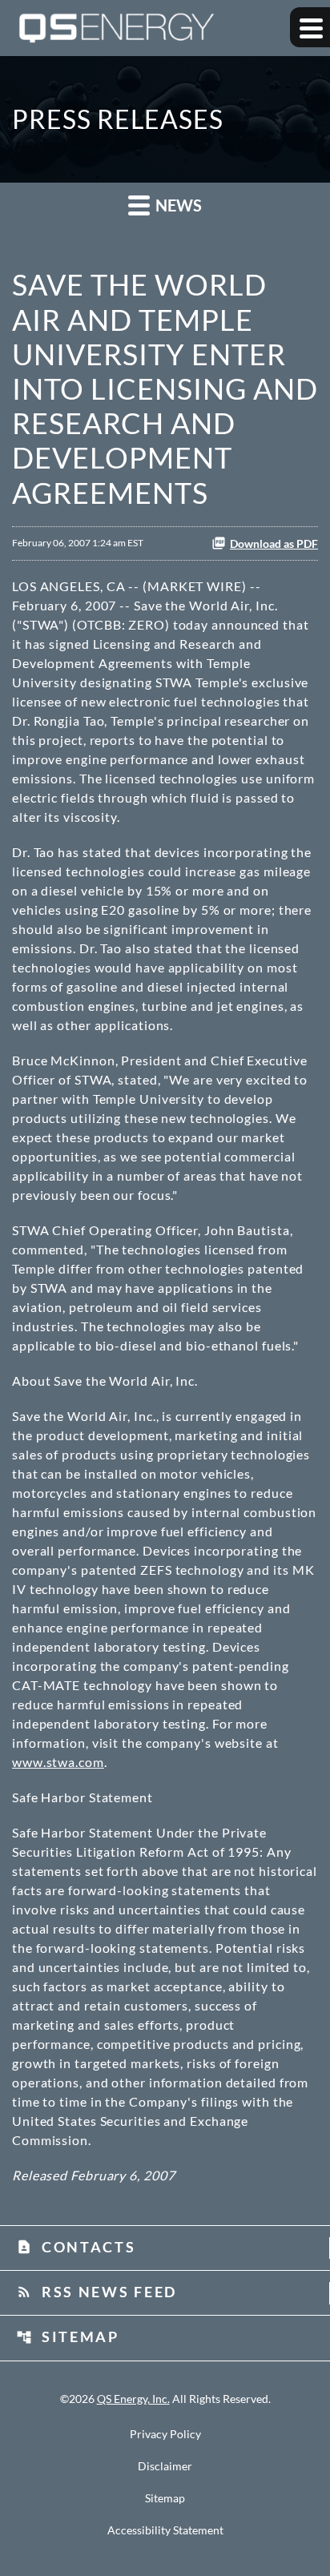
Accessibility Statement (165, 2530)
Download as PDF (274, 543)
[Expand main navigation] (310, 27)
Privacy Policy (165, 2434)
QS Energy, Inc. (133, 2399)
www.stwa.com (58, 1762)
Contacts (76, 2247)
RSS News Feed (97, 2292)
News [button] (177, 205)
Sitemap (68, 2337)
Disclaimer (165, 2466)
